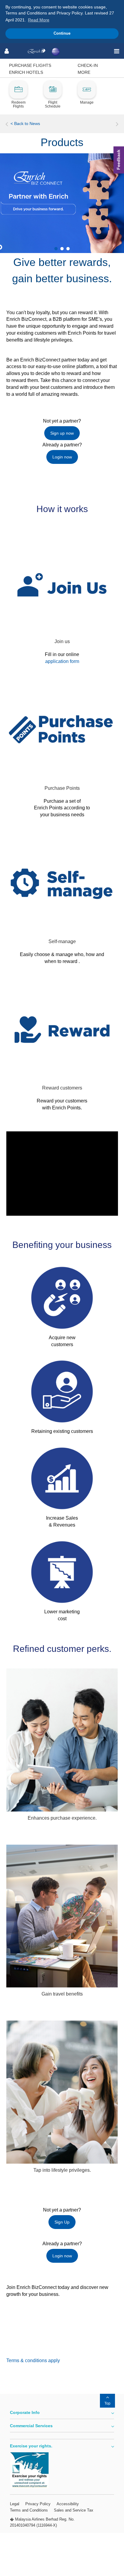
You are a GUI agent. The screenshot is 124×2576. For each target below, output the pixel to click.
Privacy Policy (38, 2504)
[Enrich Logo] (37, 51)
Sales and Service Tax (74, 2510)
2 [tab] (62, 249)
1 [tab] (56, 249)
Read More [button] (39, 20)
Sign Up (62, 2222)
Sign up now (62, 433)
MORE (84, 72)
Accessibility (68, 2504)
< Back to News (25, 123)
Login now (62, 457)
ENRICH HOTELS (26, 72)
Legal (15, 2504)
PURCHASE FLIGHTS (30, 65)
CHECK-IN (88, 65)
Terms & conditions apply (33, 2360)
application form (62, 661)
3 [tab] (68, 249)
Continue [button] (62, 33)
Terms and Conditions (29, 2510)
